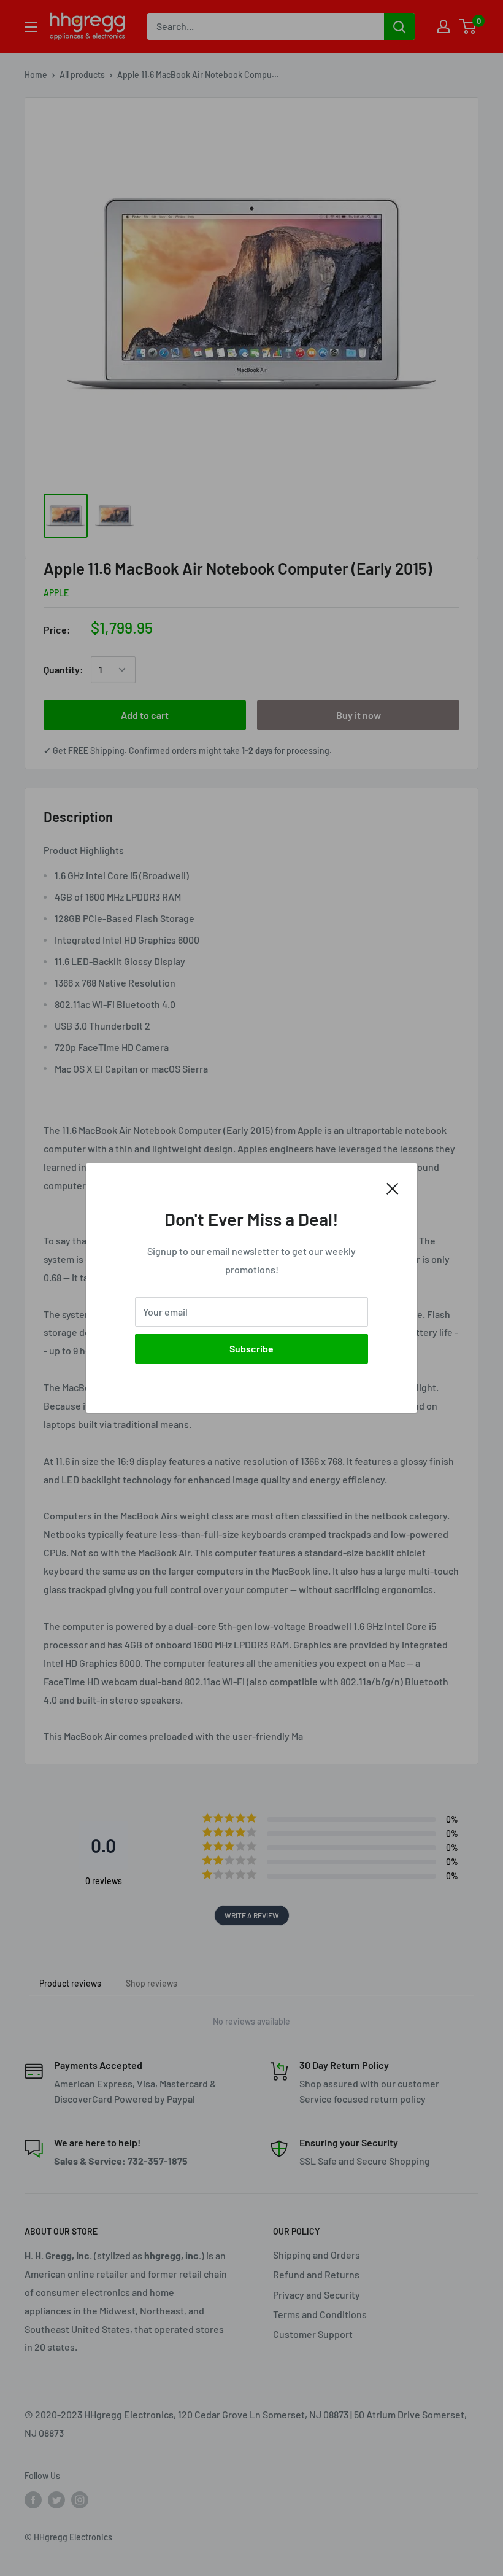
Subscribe (251, 1348)
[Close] (393, 1187)
